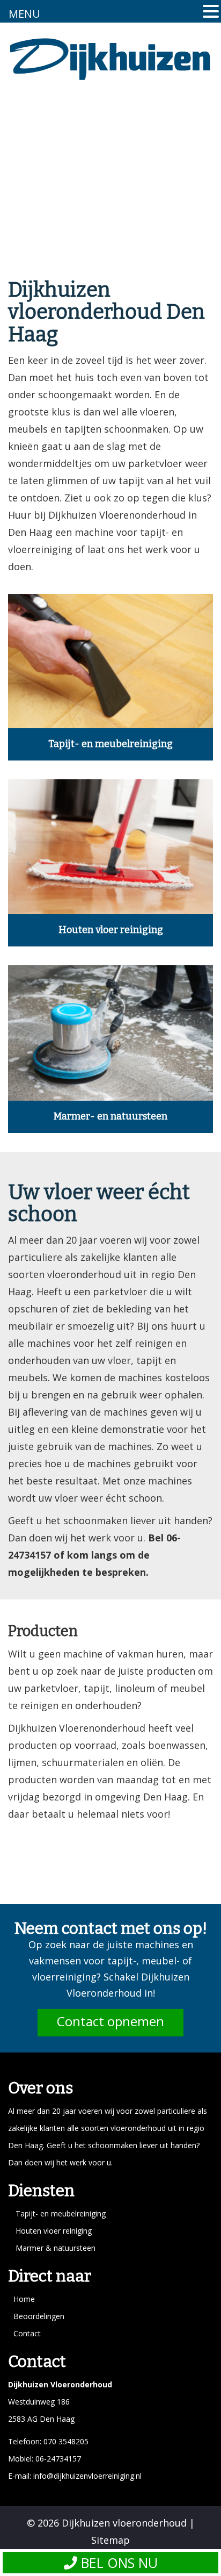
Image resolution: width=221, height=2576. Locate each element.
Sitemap (110, 2540)
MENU (24, 14)
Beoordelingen (39, 2316)
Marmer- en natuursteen (110, 1116)
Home (24, 2299)
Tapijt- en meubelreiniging (110, 744)
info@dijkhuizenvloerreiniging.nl (87, 2476)
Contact (27, 2333)
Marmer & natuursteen (56, 2248)
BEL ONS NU (117, 2563)
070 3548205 (66, 2441)
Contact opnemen (110, 2021)
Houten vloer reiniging (111, 930)
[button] (211, 13)
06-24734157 (57, 2459)
